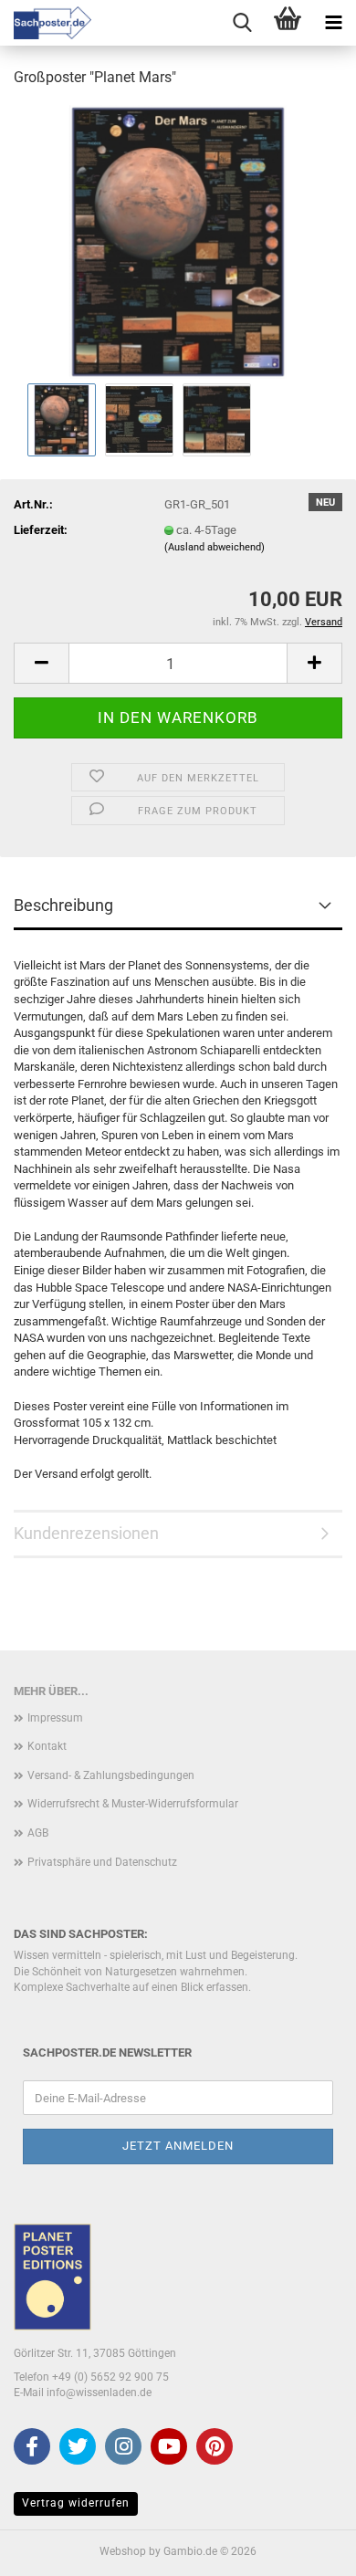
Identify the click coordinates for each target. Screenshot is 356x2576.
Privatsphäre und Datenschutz (102, 1862)
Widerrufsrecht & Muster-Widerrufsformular (133, 1804)
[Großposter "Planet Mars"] (178, 241)
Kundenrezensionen (86, 1533)
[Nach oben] (306, 2549)
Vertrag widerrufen (76, 2503)
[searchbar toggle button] (242, 23)
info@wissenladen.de (99, 2393)
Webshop (123, 2551)
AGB (38, 1833)
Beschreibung (63, 905)
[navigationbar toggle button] (333, 23)
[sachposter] (46, 23)
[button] (41, 663)
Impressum (55, 1718)
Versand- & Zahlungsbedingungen (111, 1775)
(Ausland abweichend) (215, 547)
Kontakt (47, 1746)
